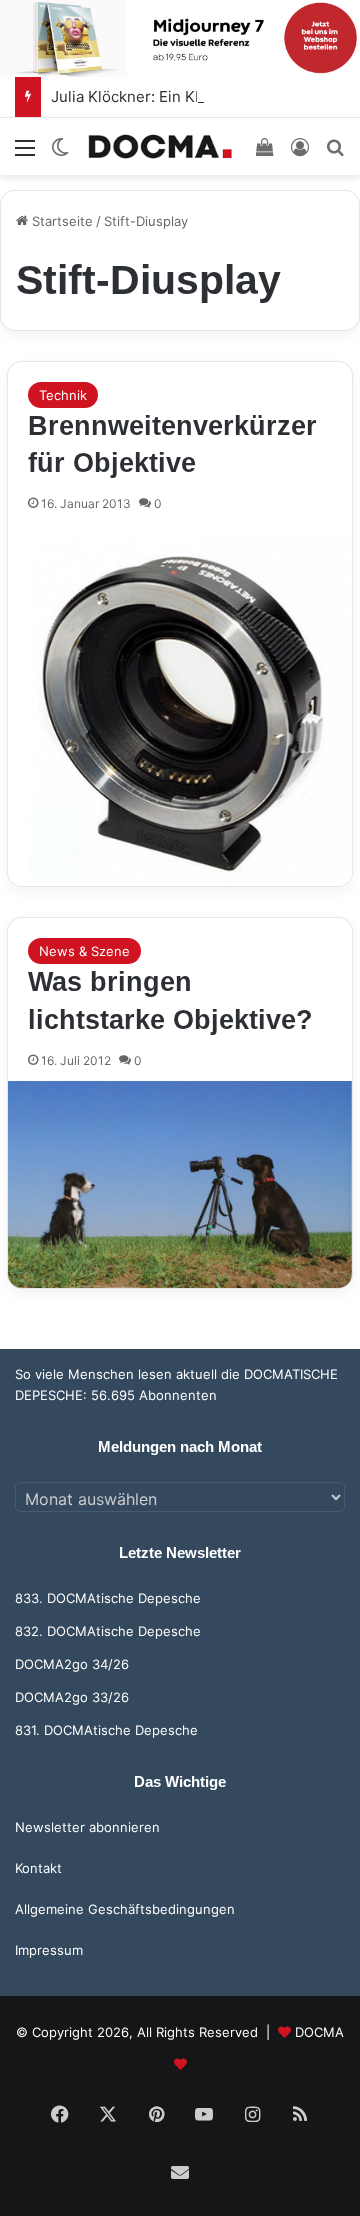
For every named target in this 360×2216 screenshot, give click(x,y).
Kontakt (38, 1868)
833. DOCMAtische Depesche (108, 1598)
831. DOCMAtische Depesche (106, 1730)
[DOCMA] (160, 146)
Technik (63, 395)
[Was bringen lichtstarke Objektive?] (180, 1184)
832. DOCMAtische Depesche (108, 1631)
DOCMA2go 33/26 (72, 1697)
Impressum (49, 1950)
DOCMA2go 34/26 (72, 1664)
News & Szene (84, 951)
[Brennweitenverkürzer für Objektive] (180, 705)
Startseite (60, 221)
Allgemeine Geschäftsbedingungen (125, 1909)
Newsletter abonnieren (87, 1827)
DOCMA (319, 2032)
